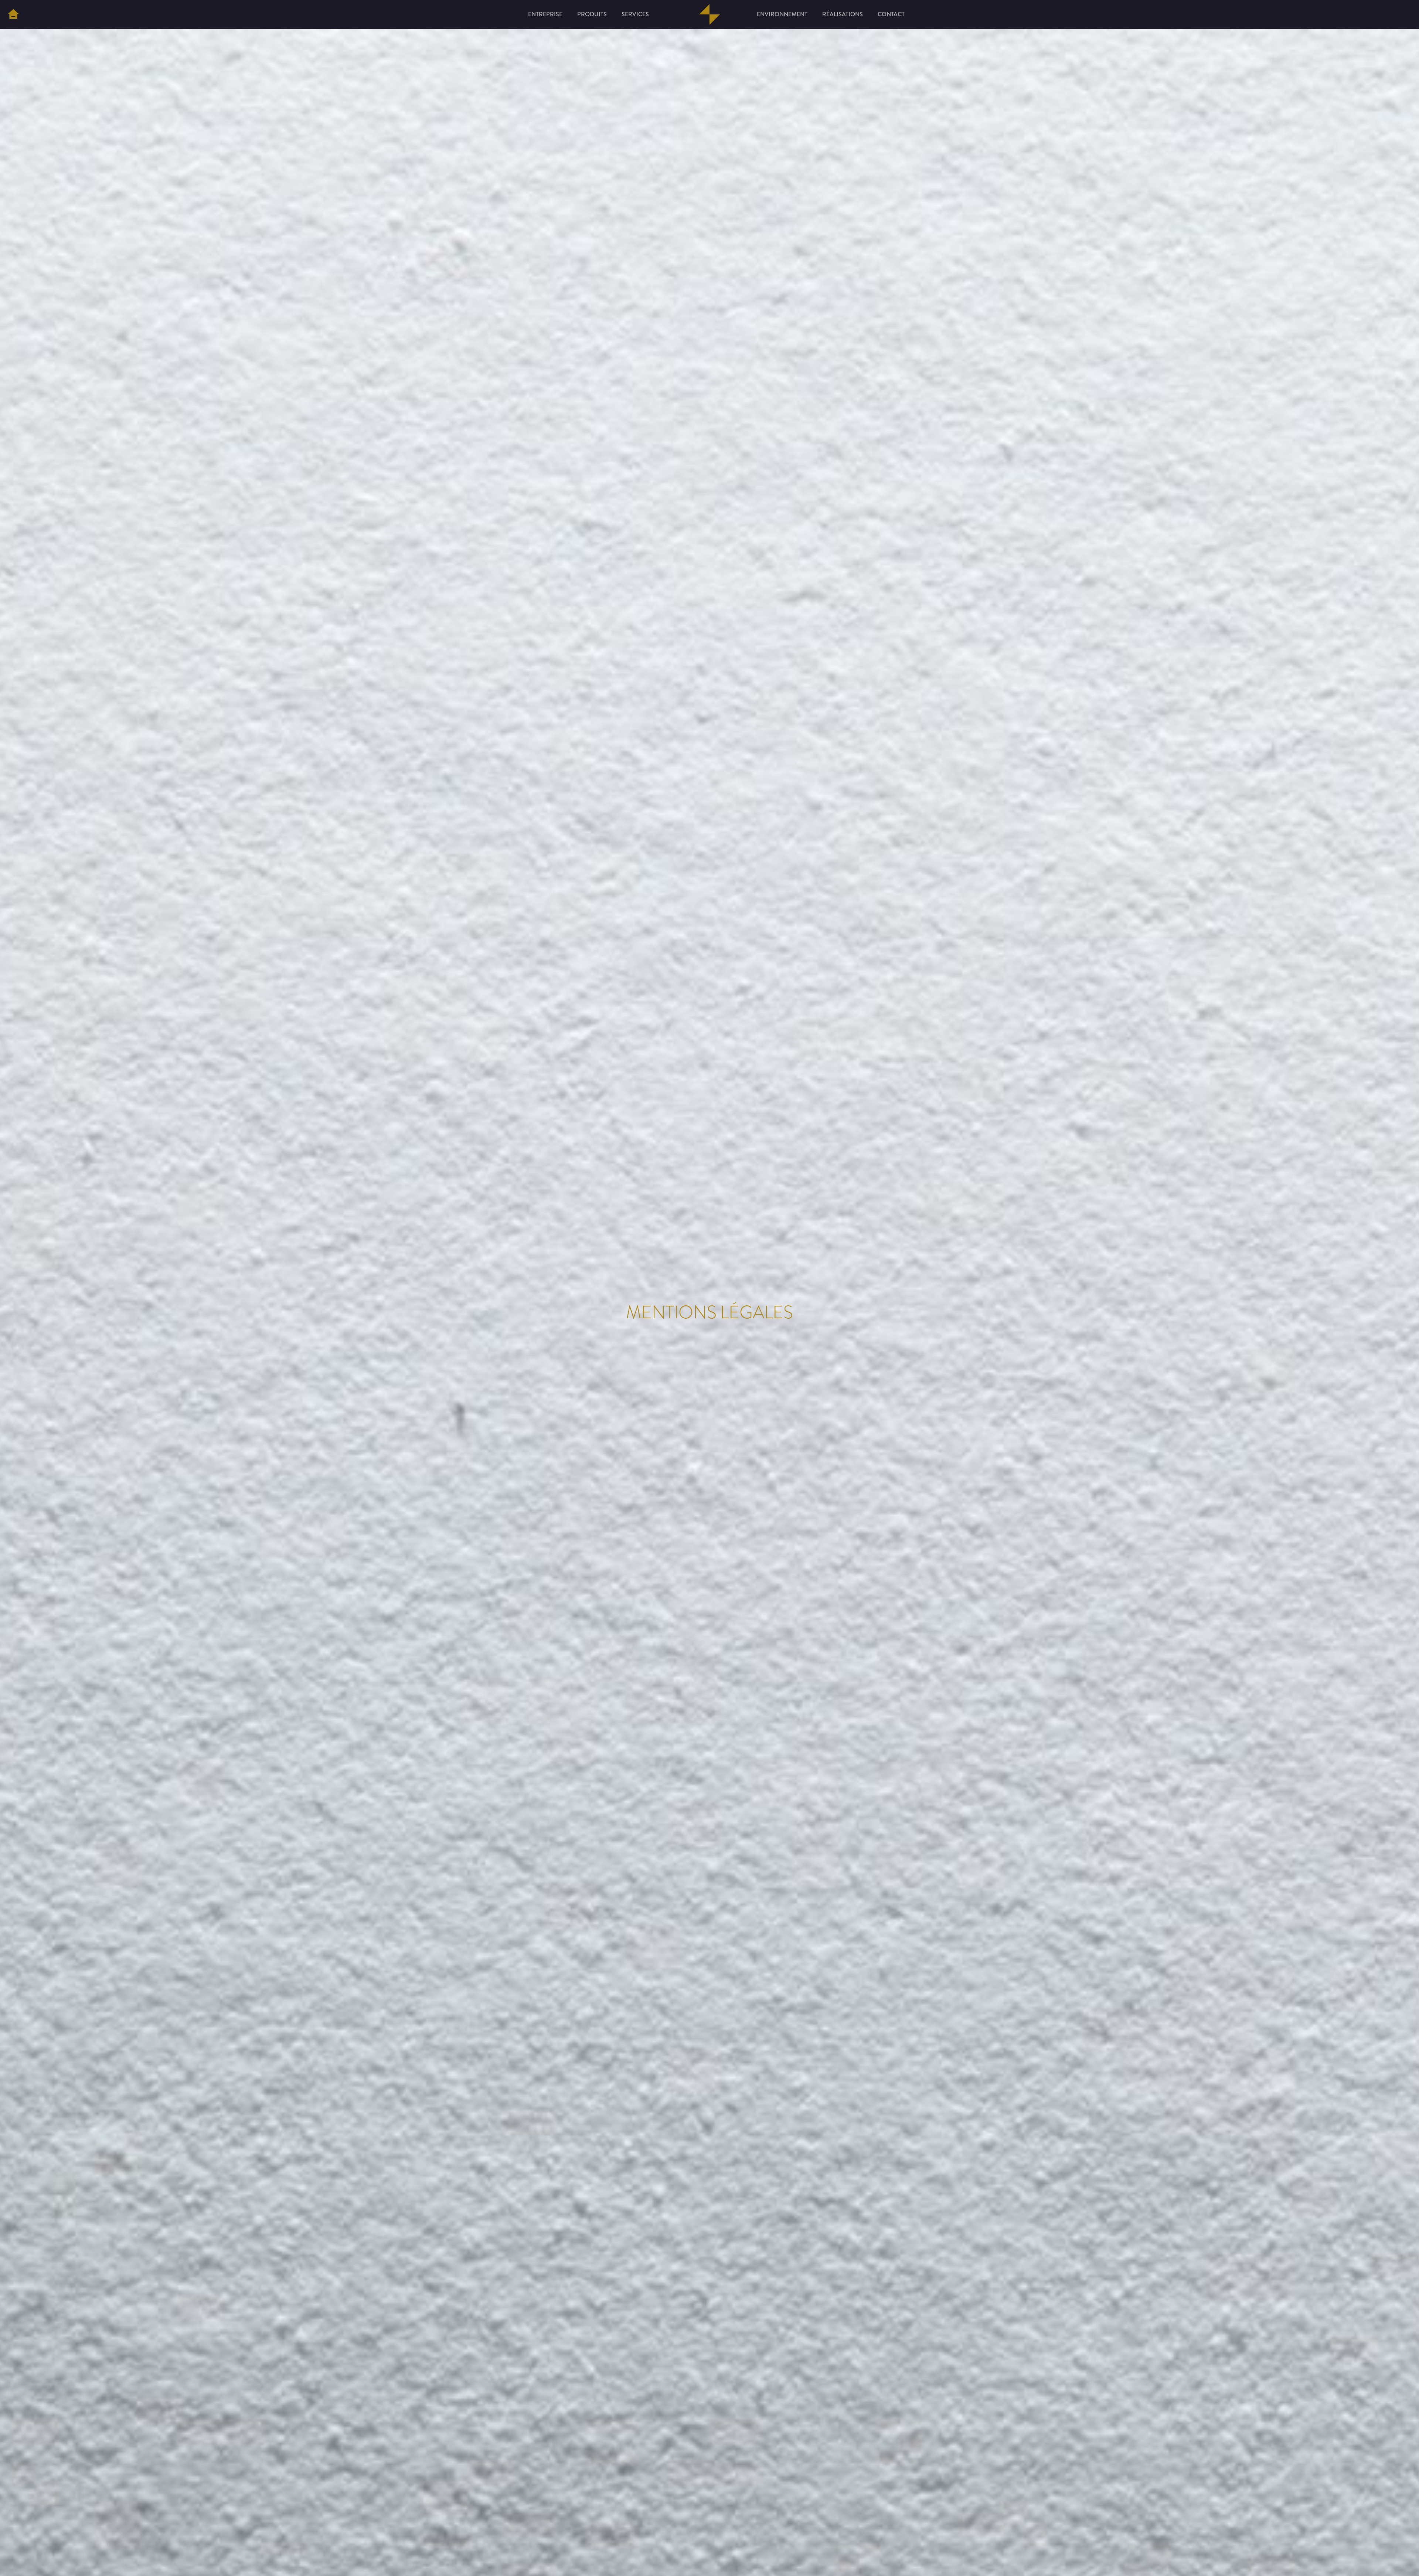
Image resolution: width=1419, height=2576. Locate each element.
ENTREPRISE (545, 14)
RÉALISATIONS (843, 14)
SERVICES (635, 14)
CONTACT (891, 14)
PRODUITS (592, 14)
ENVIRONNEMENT (782, 14)
